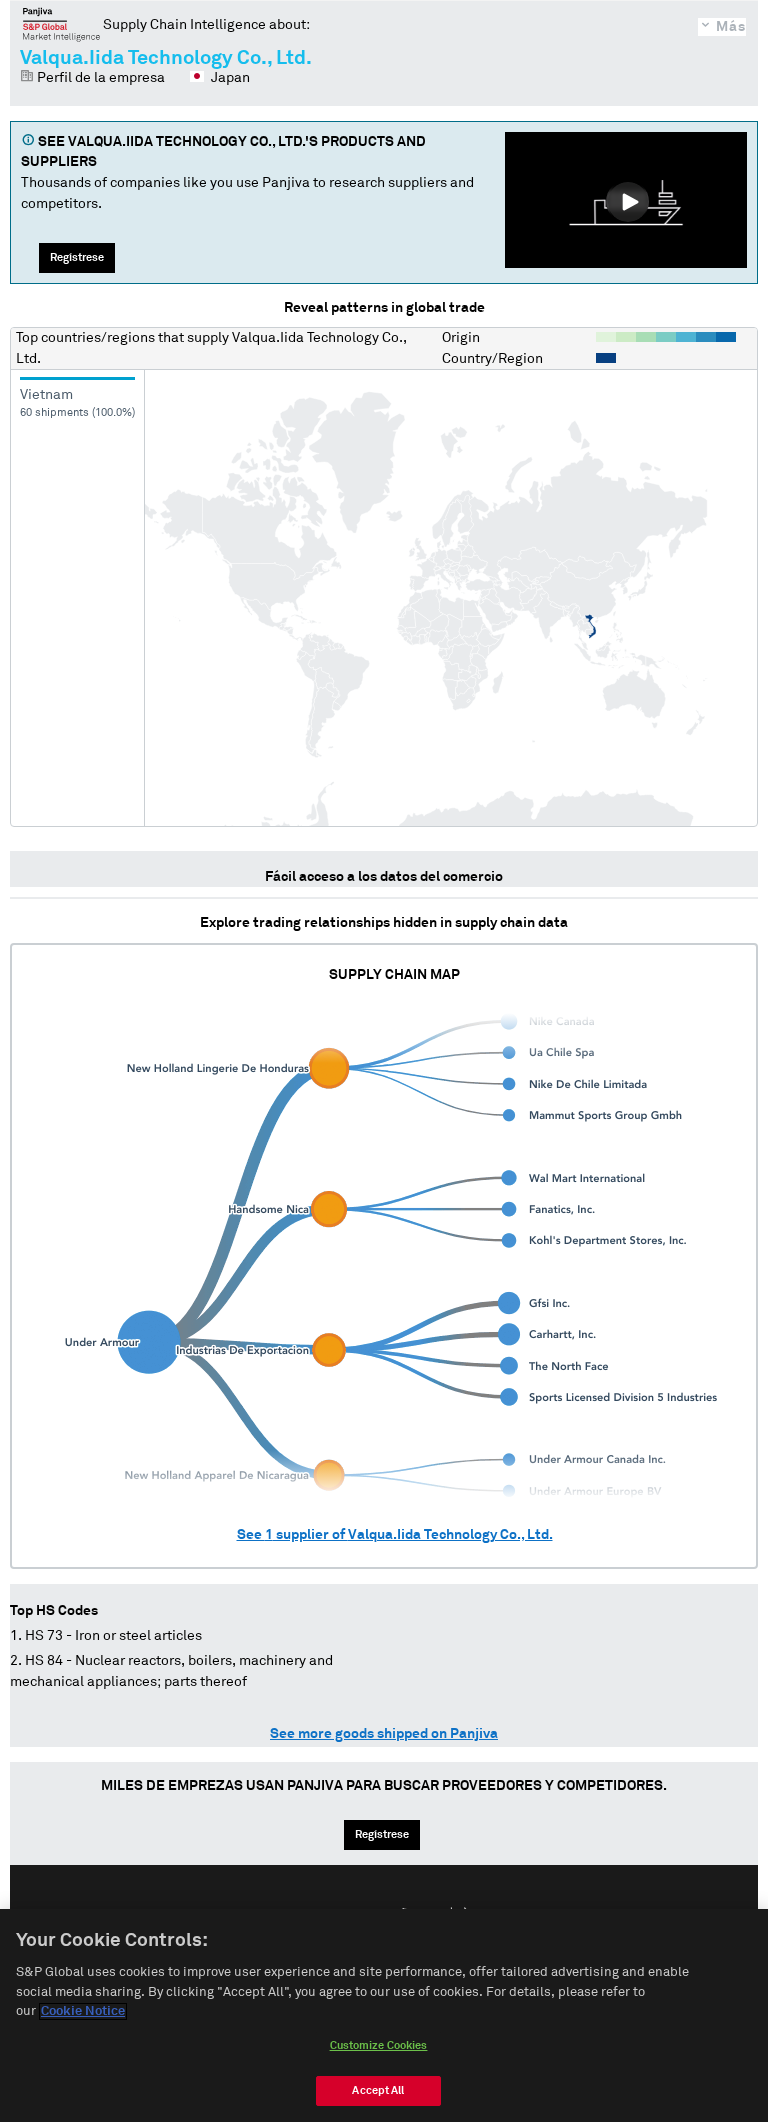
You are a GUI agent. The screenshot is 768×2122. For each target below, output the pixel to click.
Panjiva (61, 24)
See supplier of (395, 1535)
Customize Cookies (379, 2045)
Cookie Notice (83, 2011)
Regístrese (77, 257)
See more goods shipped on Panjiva (384, 1734)
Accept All (378, 2090)
